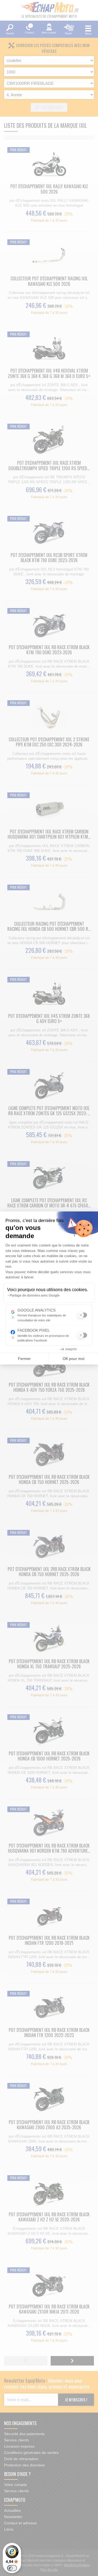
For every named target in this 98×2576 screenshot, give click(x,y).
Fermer (24, 1359)
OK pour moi (73, 1359)
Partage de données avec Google (35, 1295)
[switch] (12, 2568)
